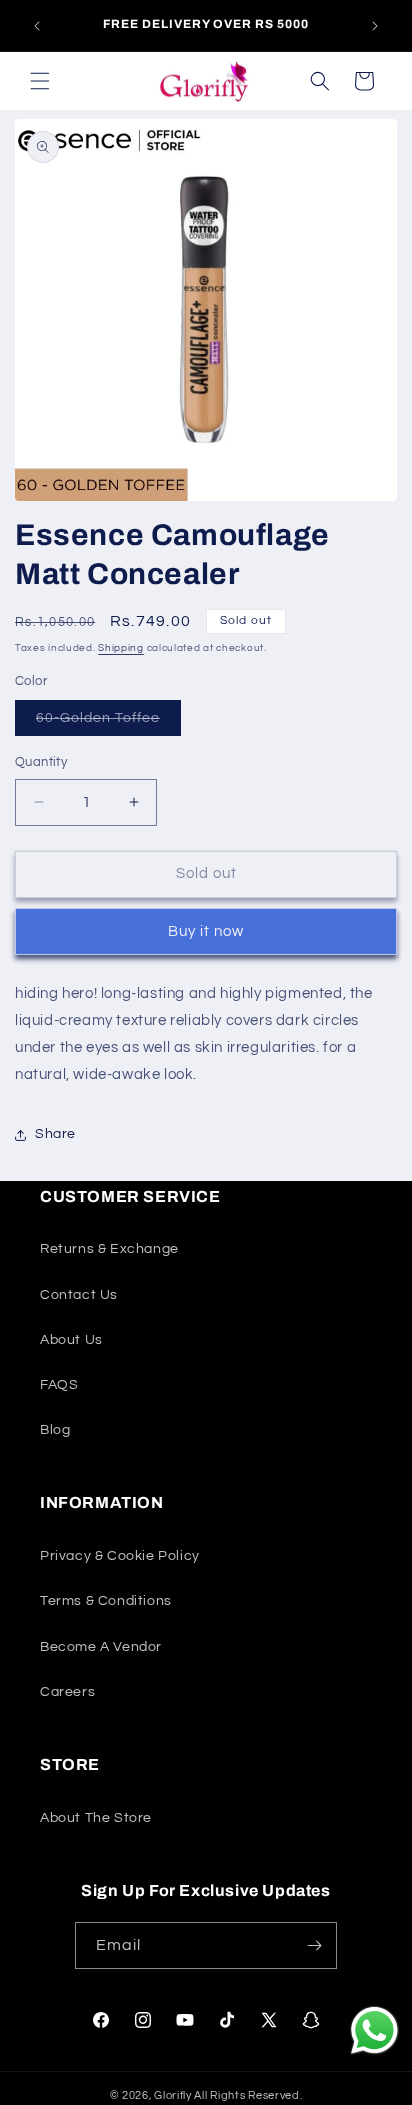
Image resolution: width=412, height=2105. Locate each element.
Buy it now (206, 931)
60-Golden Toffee (108, 723)
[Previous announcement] (37, 26)
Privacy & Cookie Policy (120, 1556)
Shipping (121, 648)
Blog (55, 1430)
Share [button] (55, 1134)
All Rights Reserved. (248, 2095)
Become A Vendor (101, 1647)
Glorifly (173, 2095)
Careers (67, 1692)
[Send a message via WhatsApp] (374, 2030)
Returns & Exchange (109, 1249)
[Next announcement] (375, 26)
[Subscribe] (314, 1945)
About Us (71, 1340)
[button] (40, 81)
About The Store (96, 1818)
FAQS (59, 1385)
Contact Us (79, 1295)
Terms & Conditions (106, 1601)
